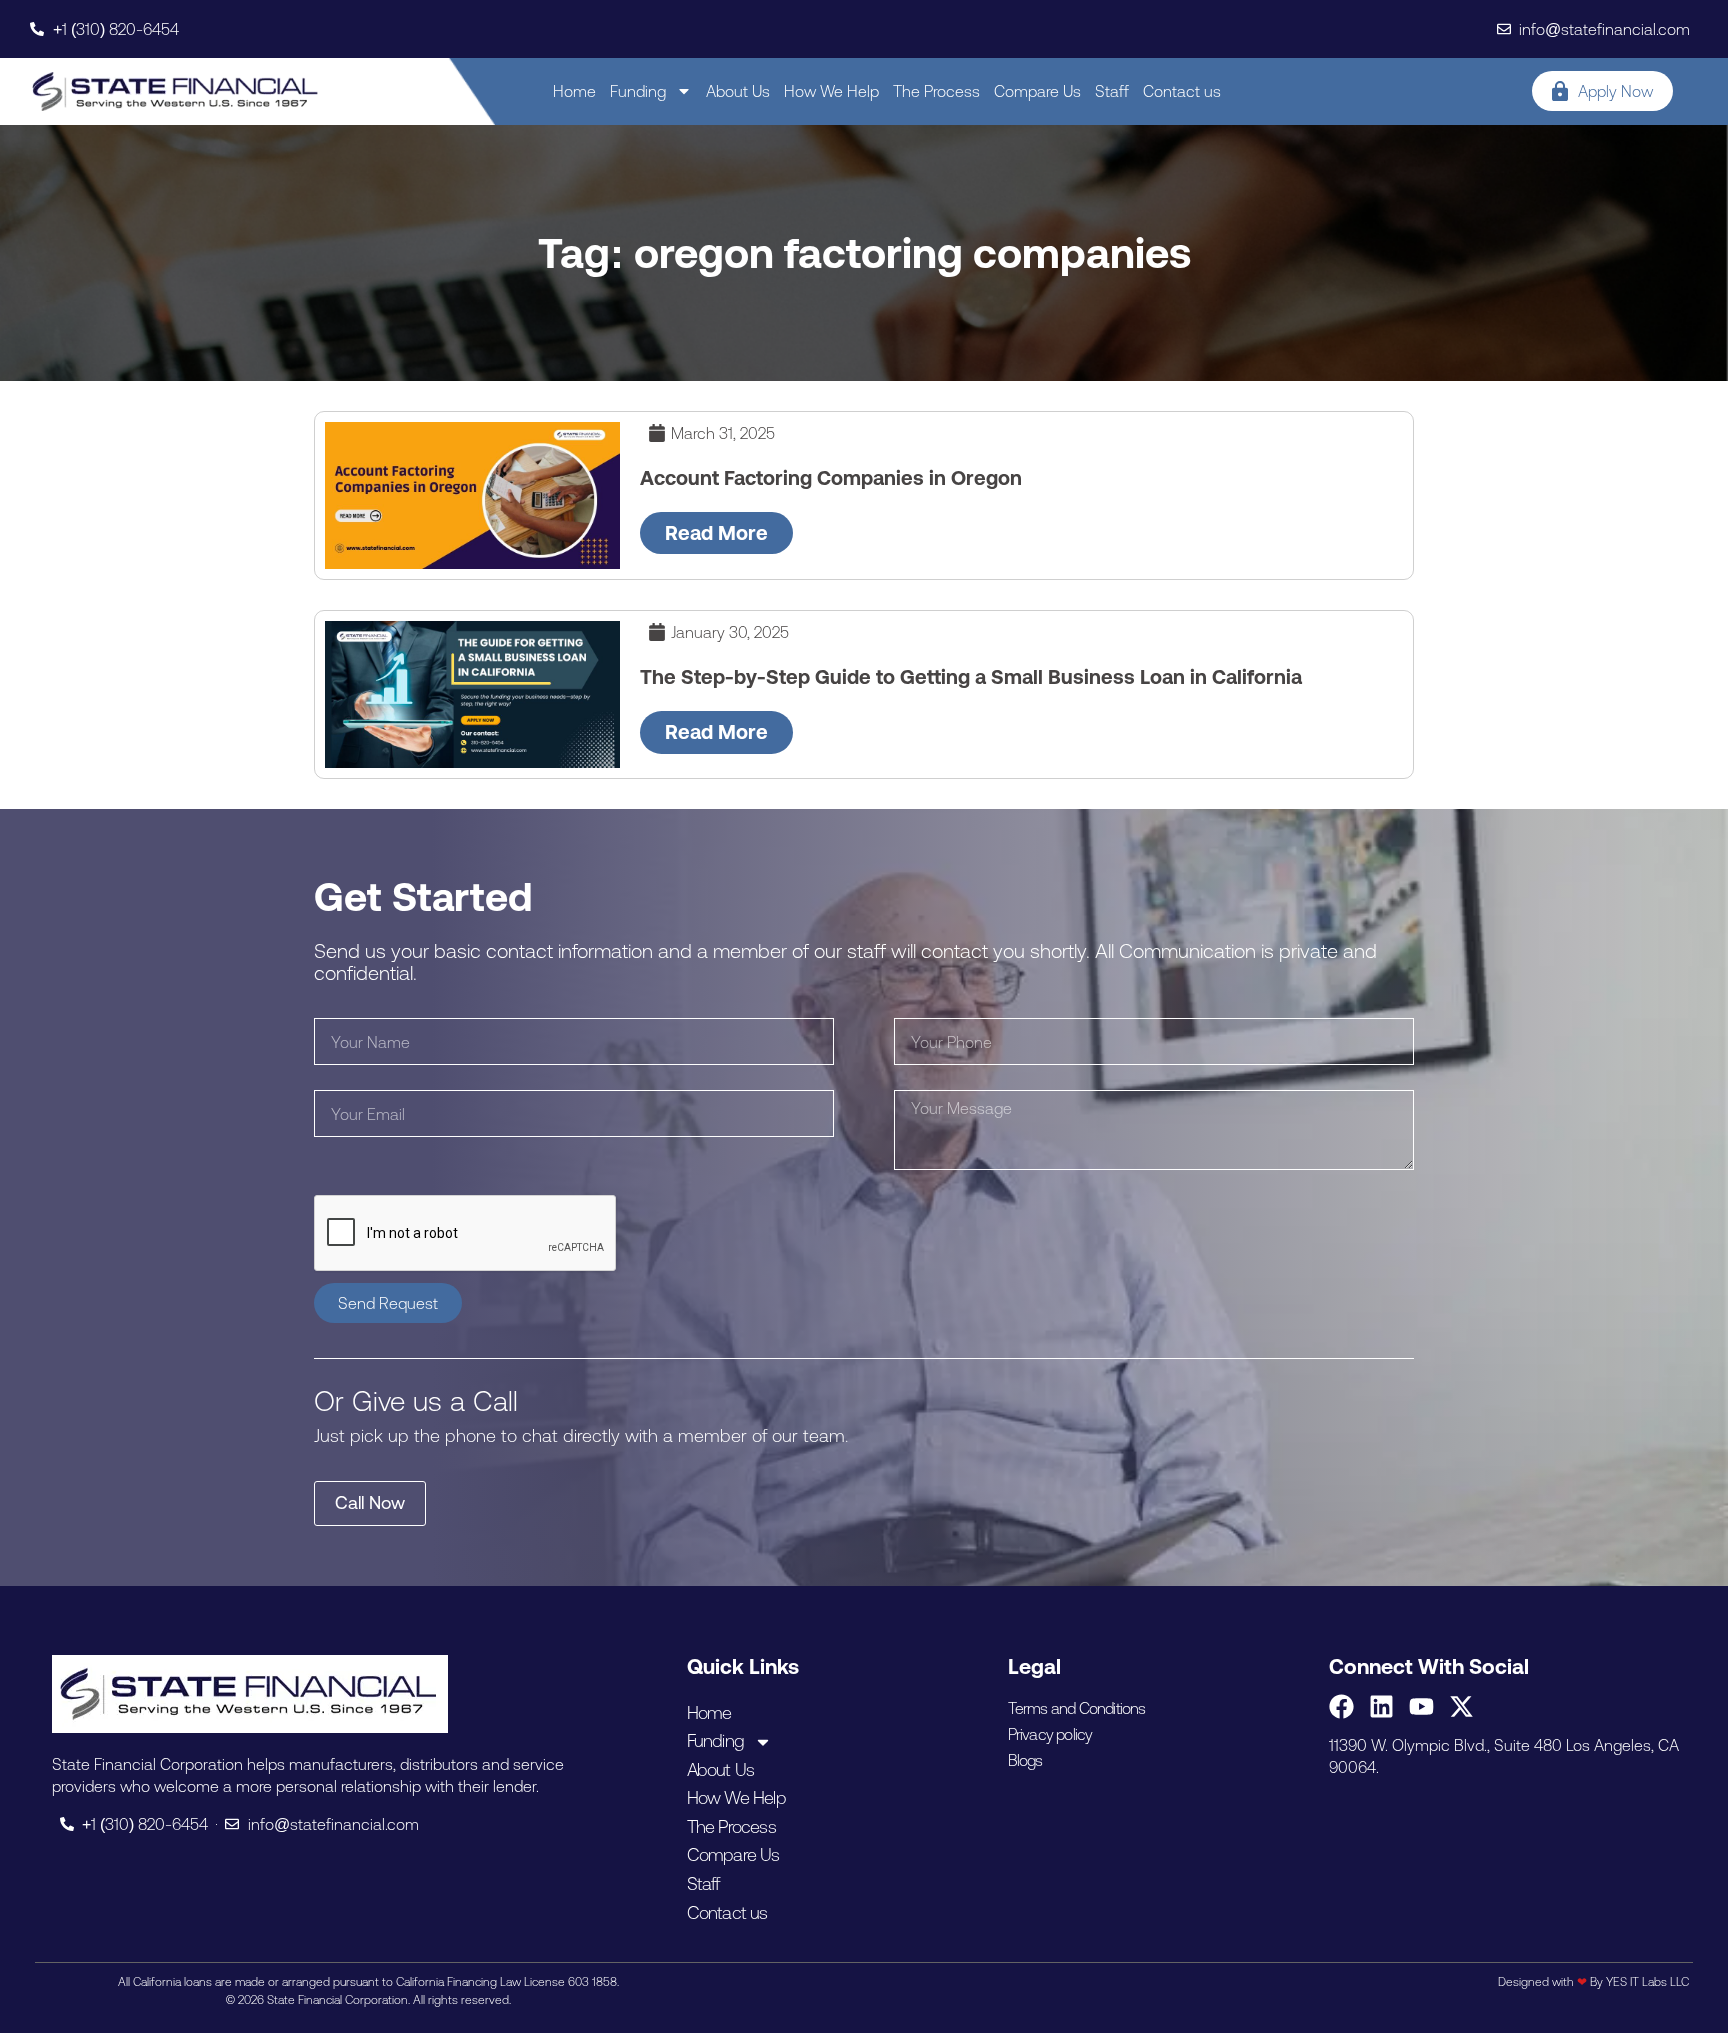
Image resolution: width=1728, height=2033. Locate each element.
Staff (1112, 91)
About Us (738, 91)
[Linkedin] (1381, 1706)
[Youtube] (1421, 1706)
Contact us (1182, 91)
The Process (936, 91)
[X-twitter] (1461, 1706)
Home (574, 91)
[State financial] (175, 91)
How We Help (831, 91)
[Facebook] (1341, 1706)
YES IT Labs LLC (1647, 1982)
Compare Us (1037, 91)
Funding (638, 91)
